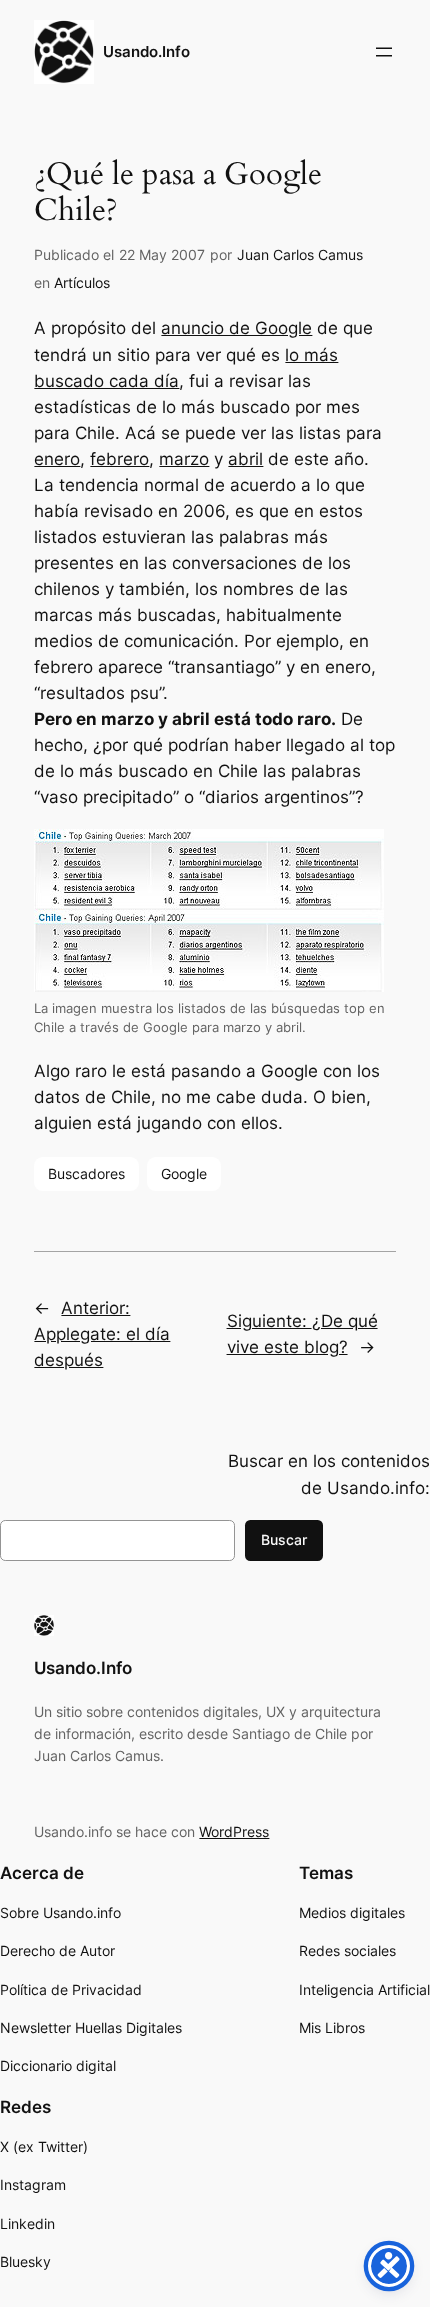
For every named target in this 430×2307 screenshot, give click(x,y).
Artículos (82, 282)
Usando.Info (146, 52)
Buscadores (86, 1173)
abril (245, 459)
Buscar (284, 1539)
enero (57, 459)
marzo (184, 459)
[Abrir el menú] (384, 52)
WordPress (234, 1831)
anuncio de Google (236, 328)
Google (184, 1173)
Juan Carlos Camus (300, 254)
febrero (119, 459)
